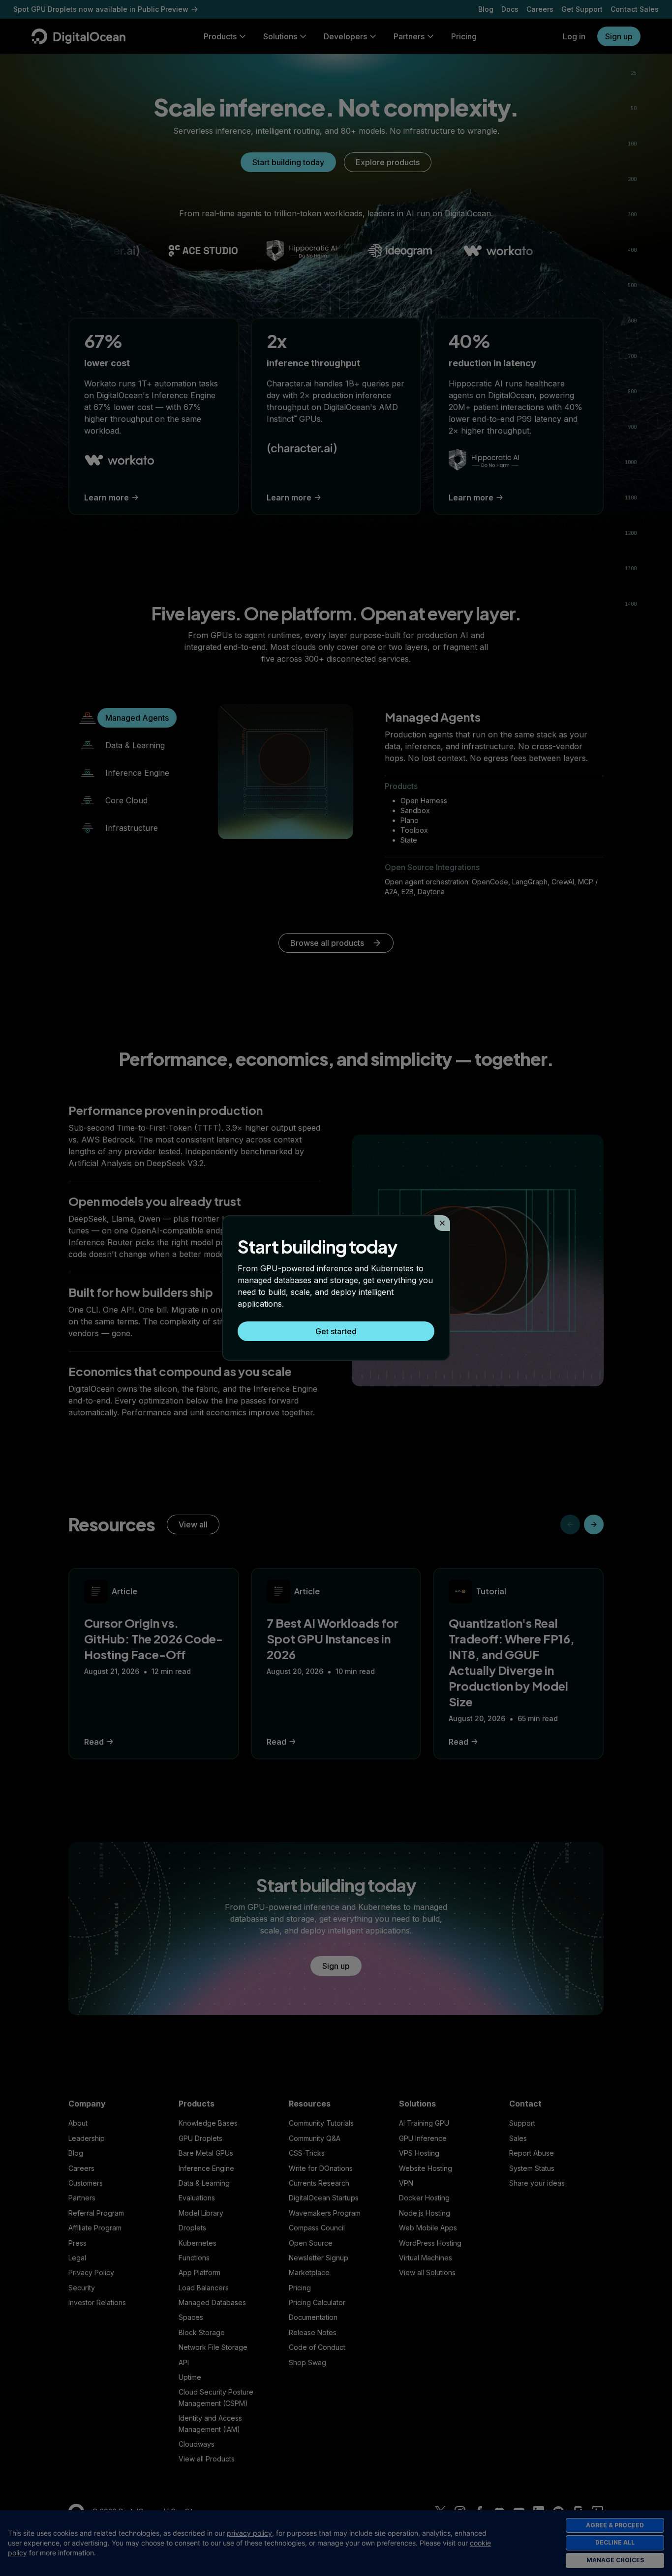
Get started (336, 1331)
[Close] (442, 1223)
